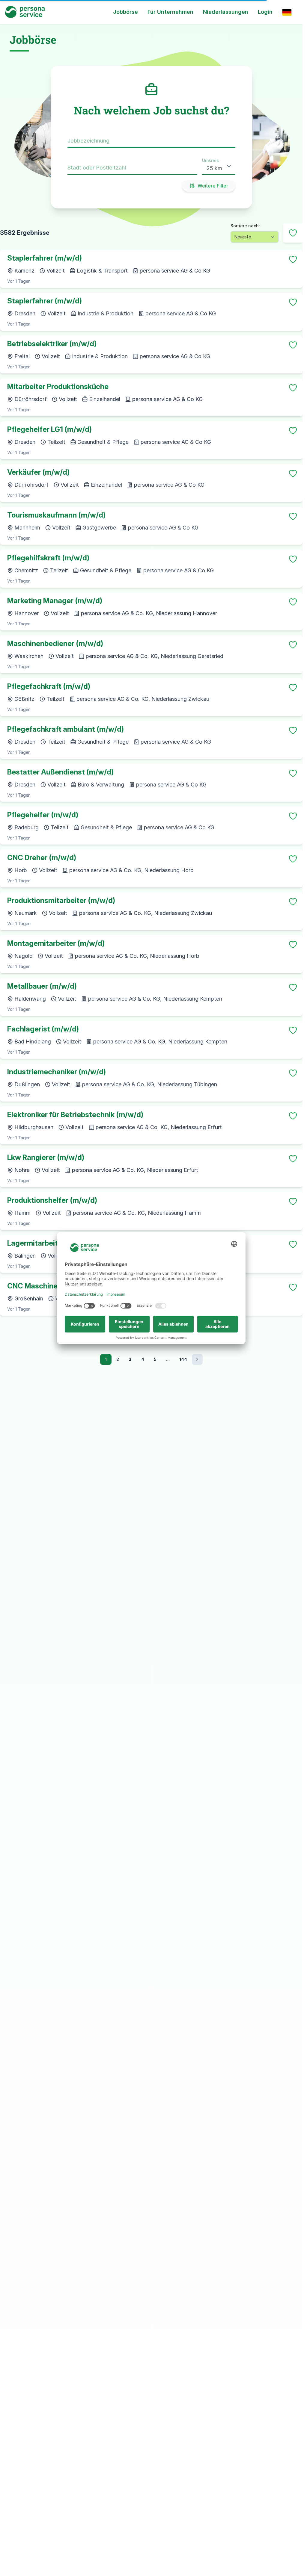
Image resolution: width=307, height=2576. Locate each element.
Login (265, 12)
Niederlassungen (226, 12)
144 (183, 1359)
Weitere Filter (213, 186)
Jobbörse (125, 12)
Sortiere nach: (245, 226)
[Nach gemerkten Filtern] (293, 233)
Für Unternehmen (170, 12)
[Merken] (293, 259)
